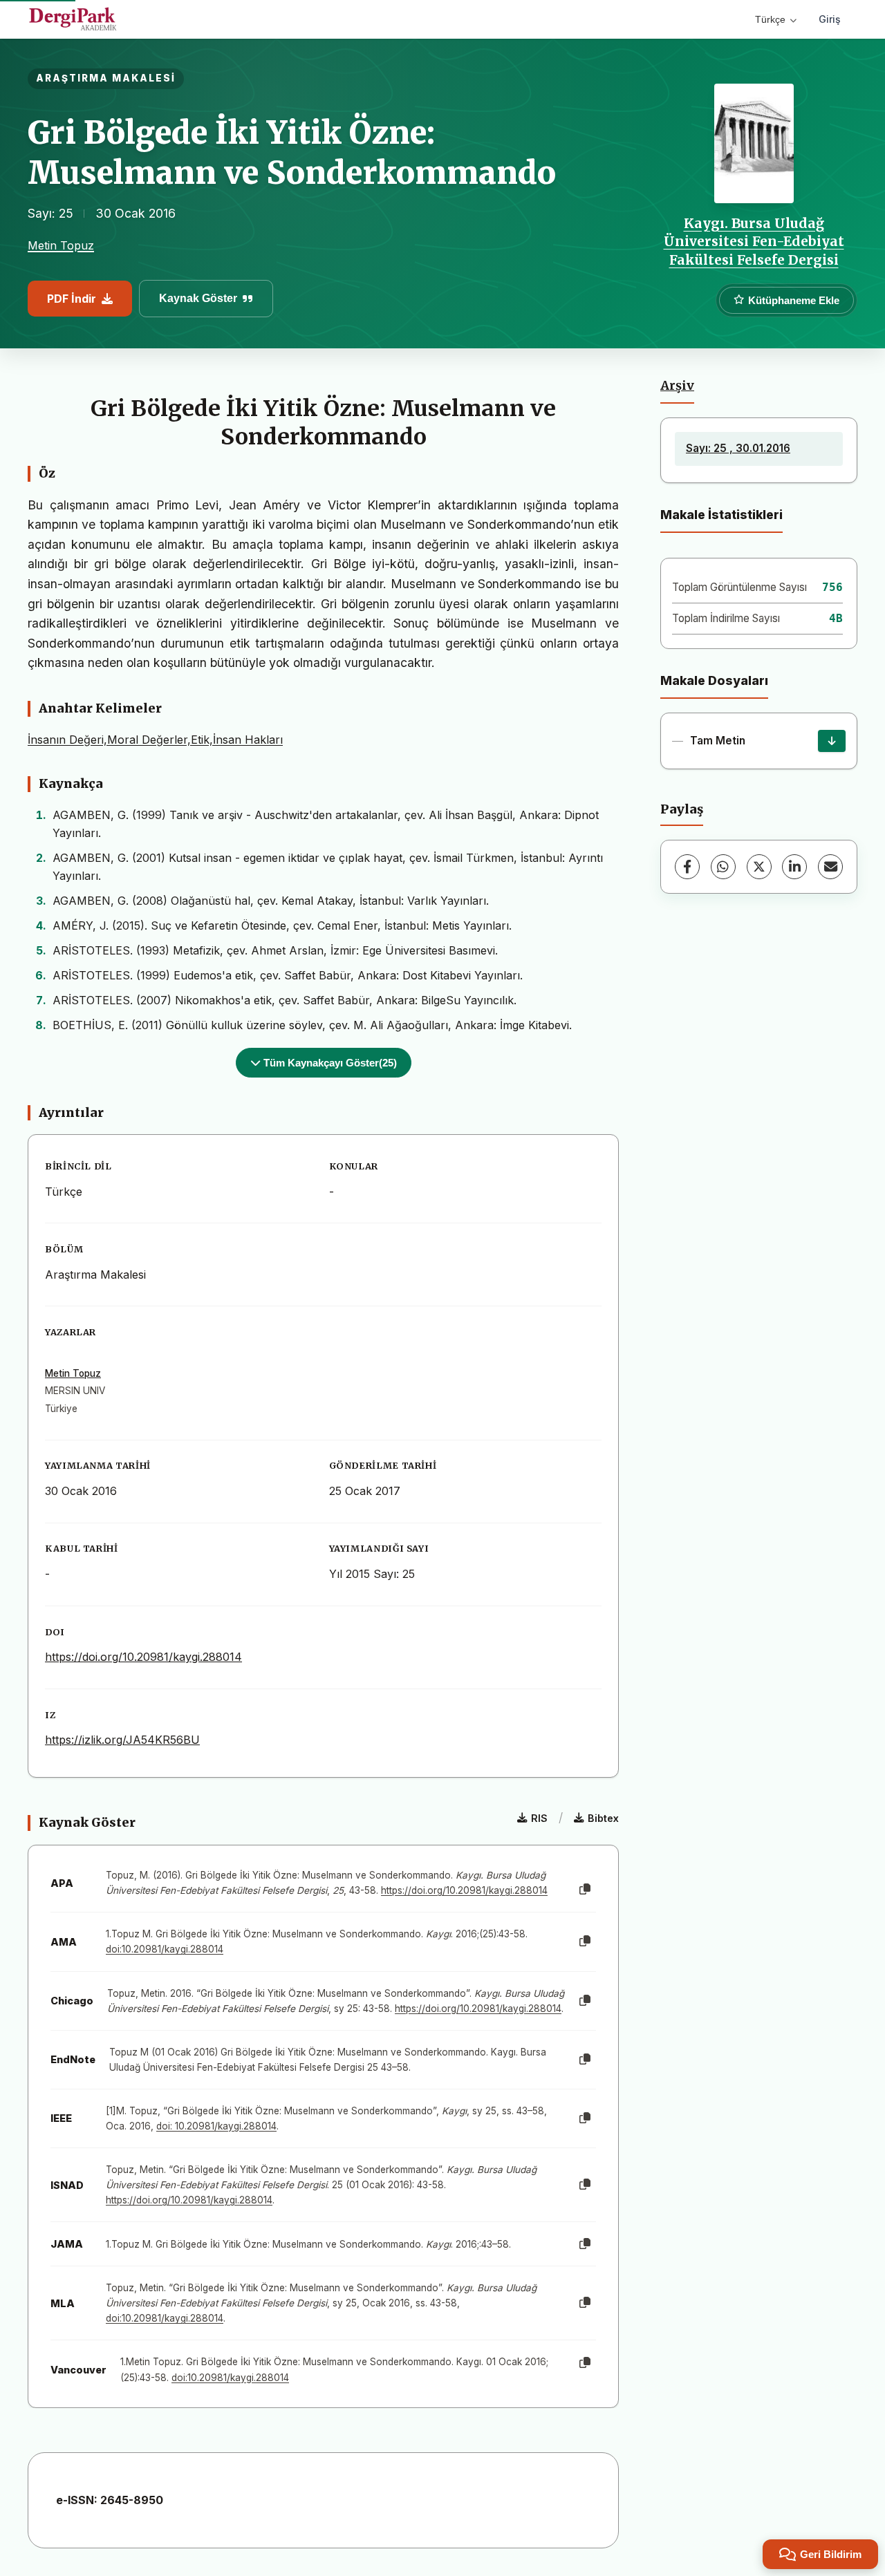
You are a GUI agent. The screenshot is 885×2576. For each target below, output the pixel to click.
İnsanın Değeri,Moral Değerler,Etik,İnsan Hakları (155, 740)
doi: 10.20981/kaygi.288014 (216, 2126)
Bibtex (603, 1818)
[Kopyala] (585, 1890)
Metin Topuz (61, 245)
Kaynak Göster (198, 298)
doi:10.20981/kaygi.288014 (165, 1949)
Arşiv (677, 386)
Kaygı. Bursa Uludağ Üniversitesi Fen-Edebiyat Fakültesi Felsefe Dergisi (754, 242)
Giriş (830, 19)
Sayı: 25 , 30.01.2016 (738, 448)
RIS (539, 1818)
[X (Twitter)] (759, 867)
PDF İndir (72, 299)
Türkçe (770, 19)
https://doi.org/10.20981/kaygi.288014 (143, 1657)
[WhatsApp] (723, 867)
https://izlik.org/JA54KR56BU (122, 1740)
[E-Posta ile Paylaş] (830, 867)
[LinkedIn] (794, 867)
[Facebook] (687, 867)
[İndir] (832, 741)
